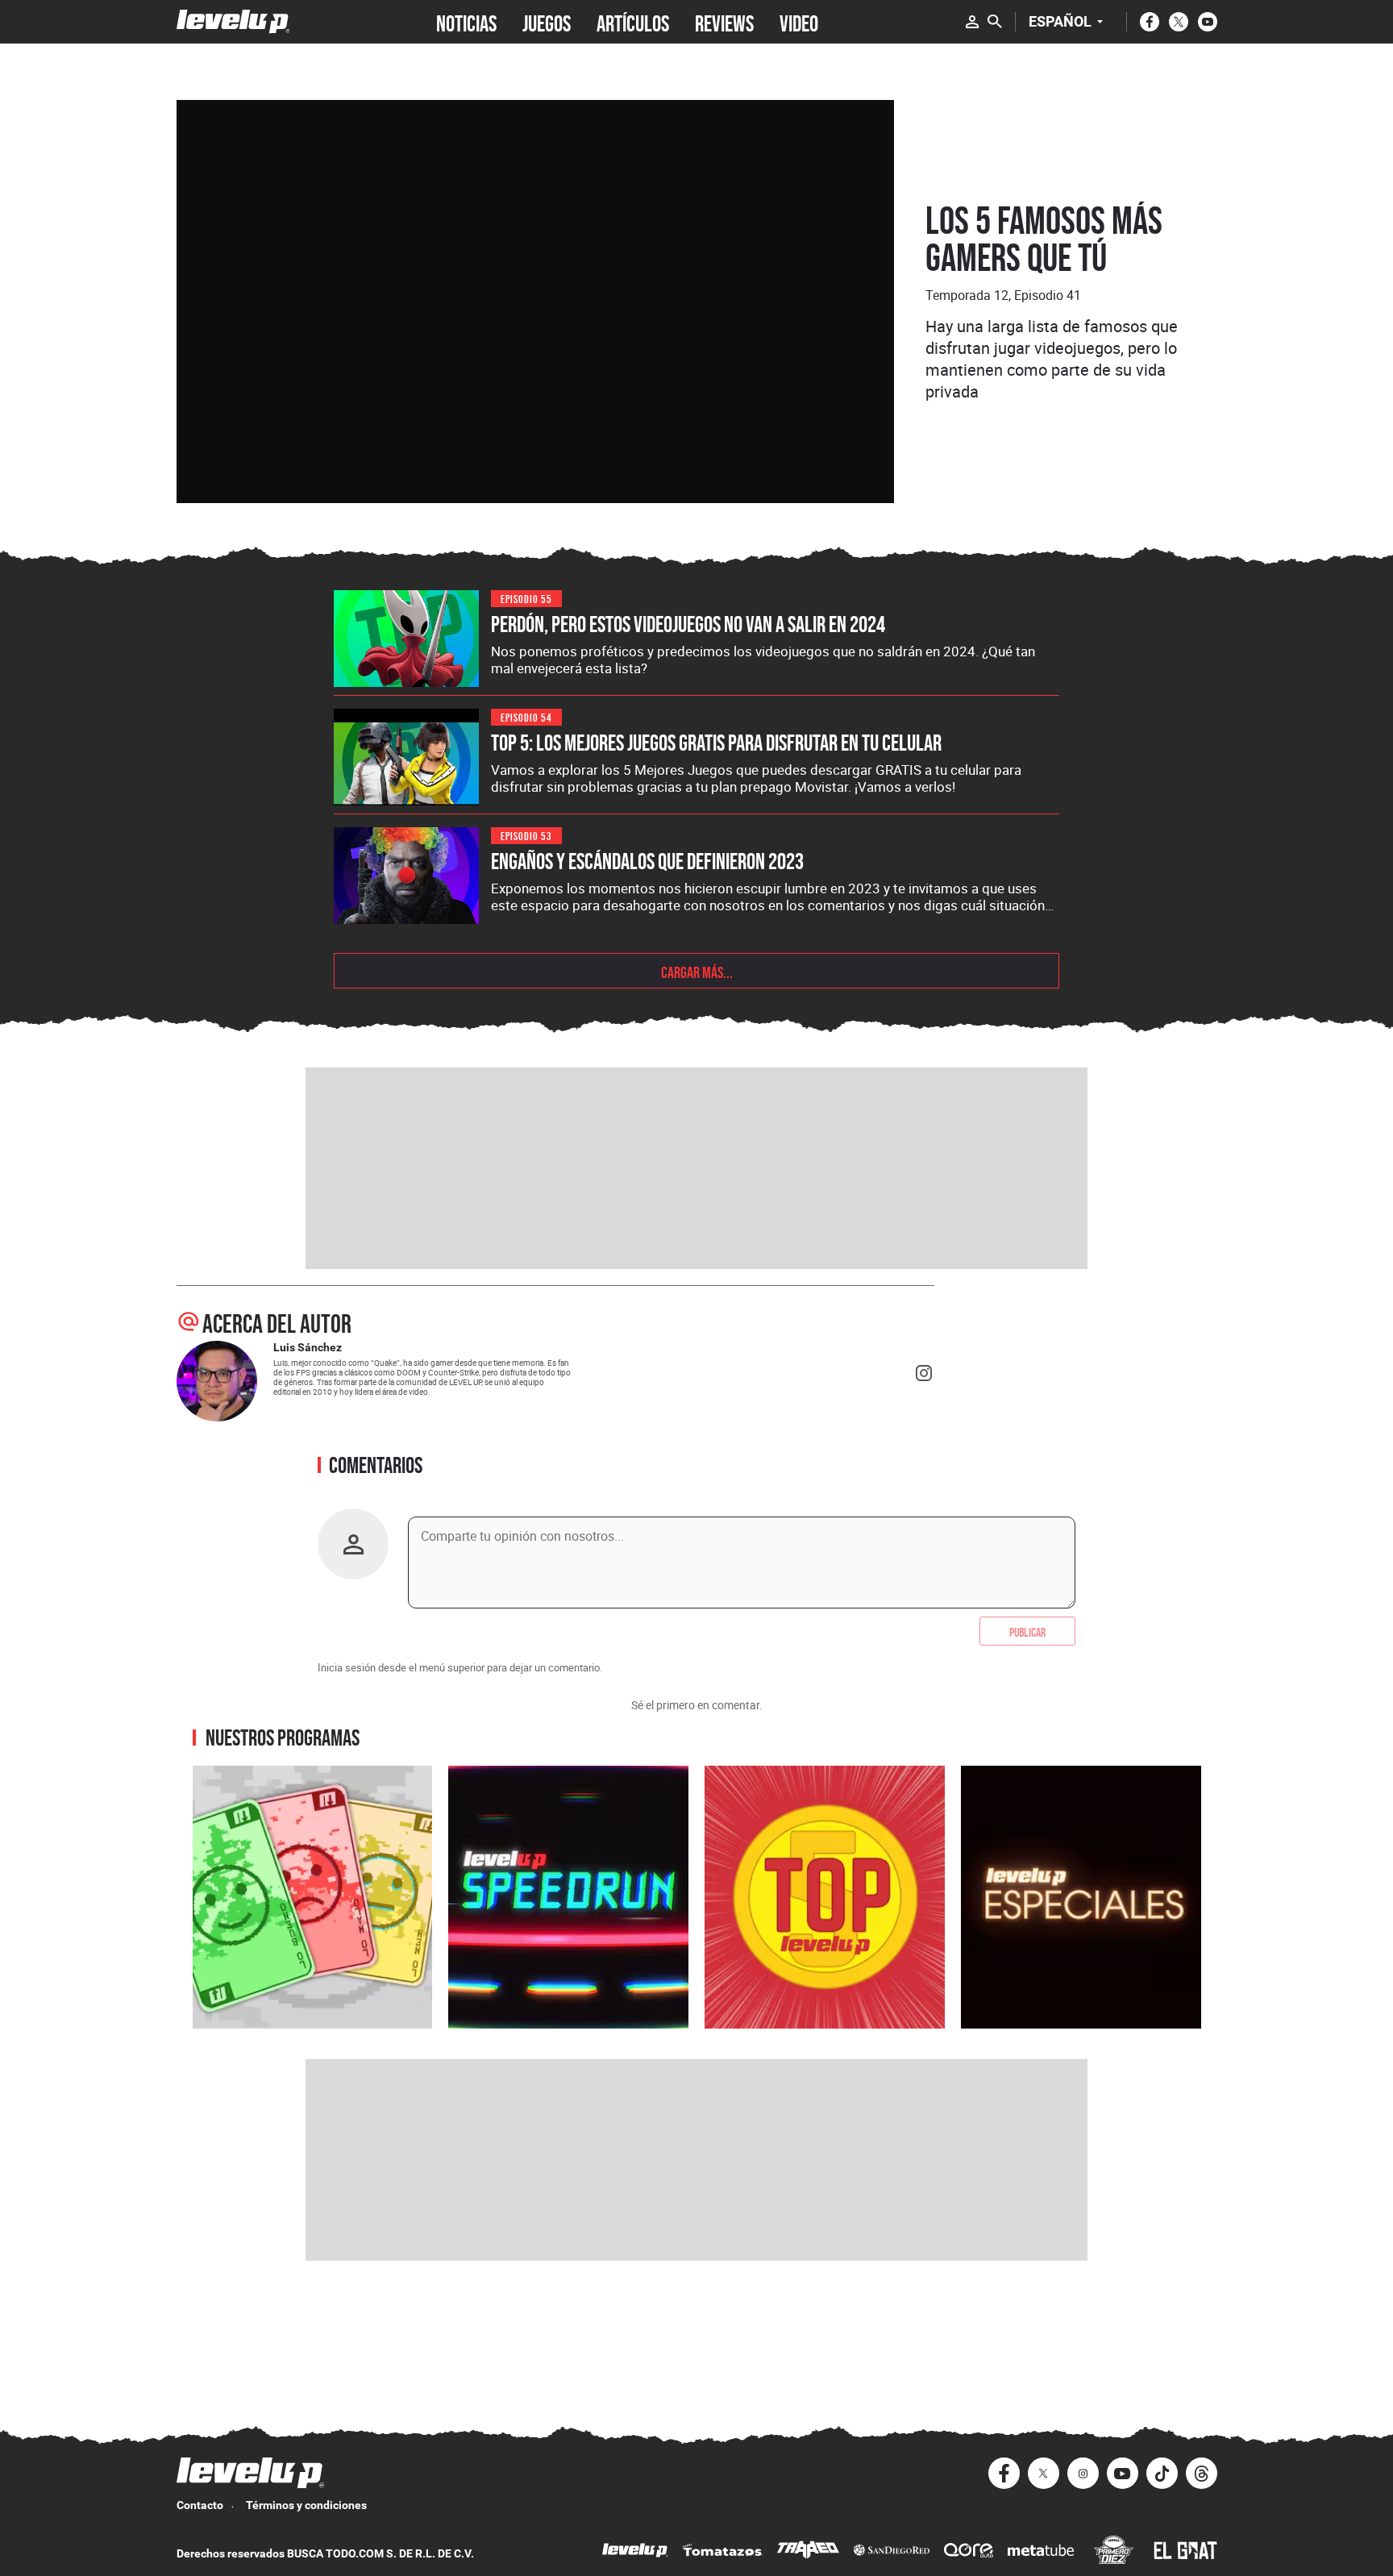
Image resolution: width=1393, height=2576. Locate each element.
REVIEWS (724, 22)
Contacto (200, 2505)
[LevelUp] (635, 2552)
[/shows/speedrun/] (568, 1897)
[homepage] (233, 21)
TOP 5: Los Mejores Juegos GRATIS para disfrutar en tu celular (716, 743)
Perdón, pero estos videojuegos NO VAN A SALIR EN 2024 (688, 624)
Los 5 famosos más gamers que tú (1044, 239)
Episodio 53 (526, 835)
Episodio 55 (526, 598)
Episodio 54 (526, 716)
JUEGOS (547, 22)
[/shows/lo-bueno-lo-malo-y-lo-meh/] (313, 1897)
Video (799, 22)
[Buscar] (995, 22)
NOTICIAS (466, 22)
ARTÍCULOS (633, 22)
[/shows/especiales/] (1081, 1897)
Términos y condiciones (306, 2505)
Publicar (1027, 1631)
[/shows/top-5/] (825, 1897)
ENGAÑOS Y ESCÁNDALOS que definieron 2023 (647, 861)
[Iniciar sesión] (972, 22)
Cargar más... (697, 971)
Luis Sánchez (308, 1347)
